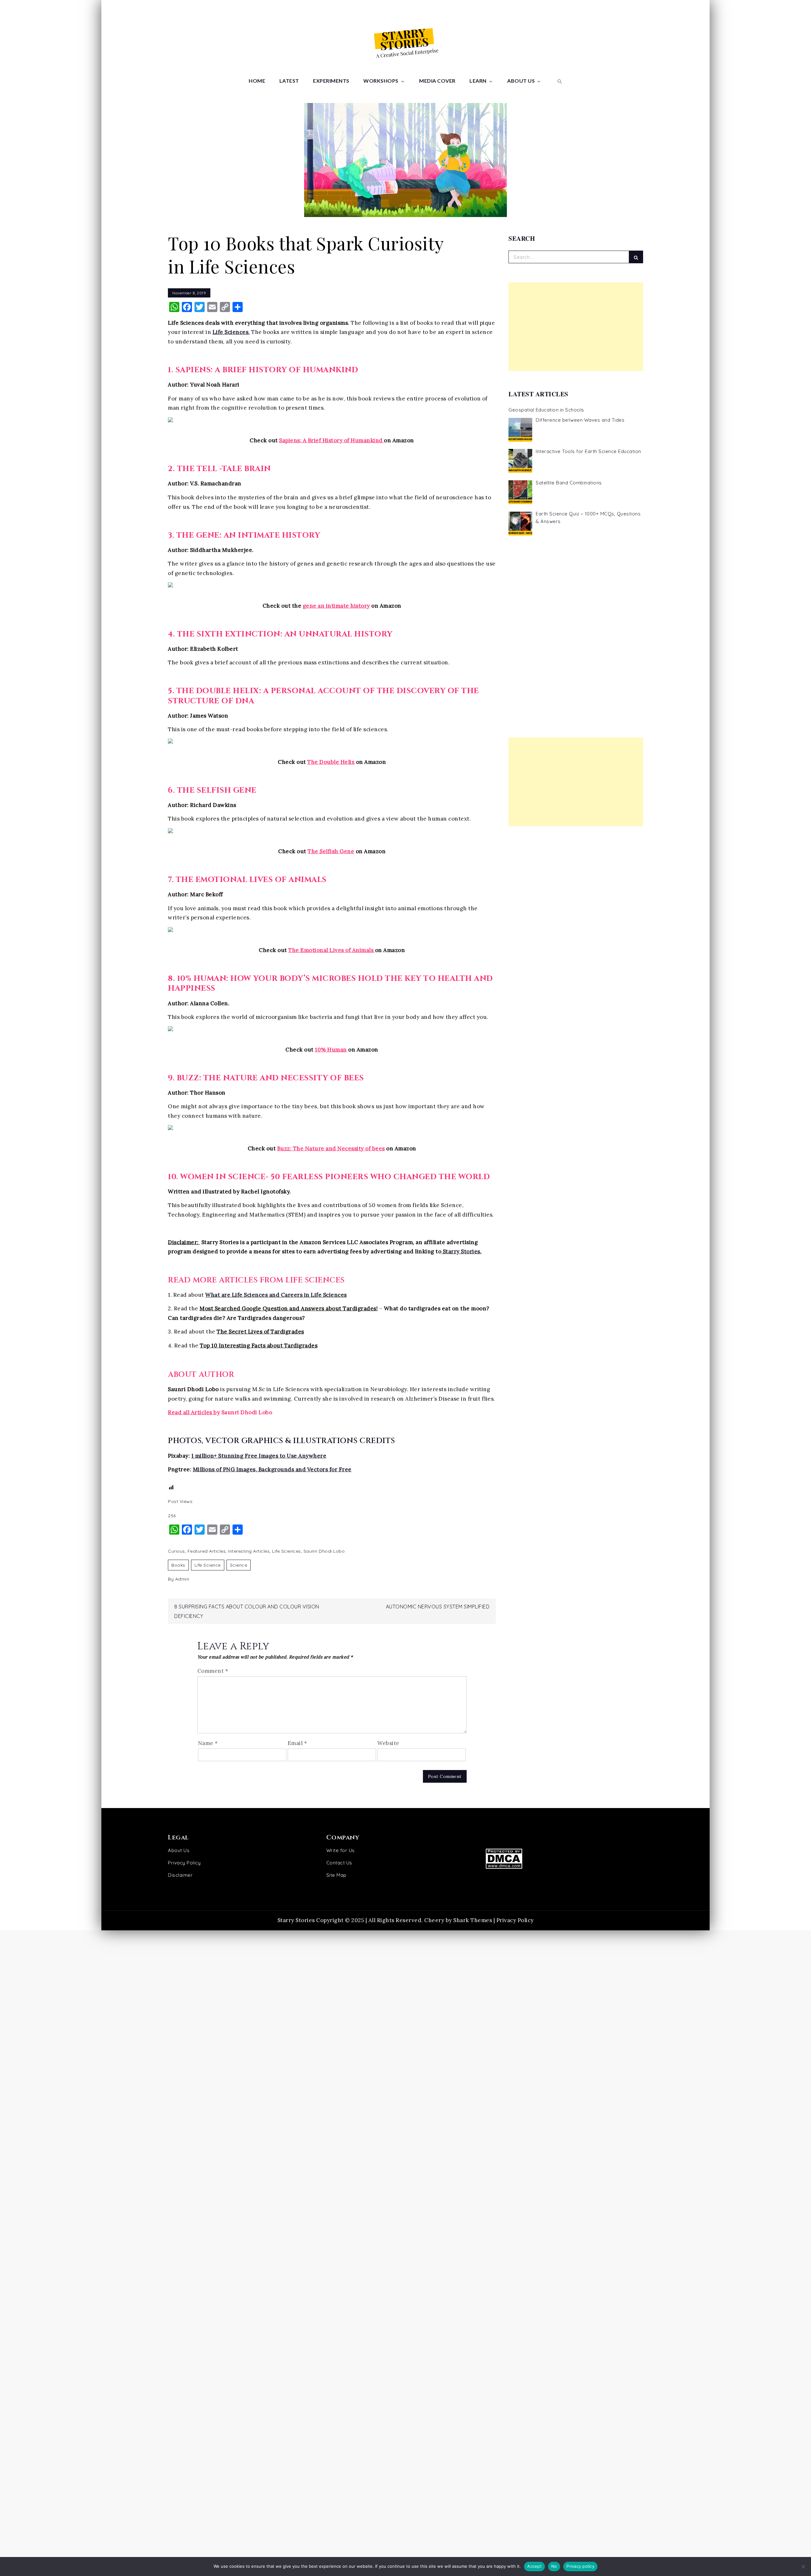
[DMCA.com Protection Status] (560, 1859)
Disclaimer (180, 1875)
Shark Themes (473, 1920)
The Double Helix (331, 762)
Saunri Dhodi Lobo (324, 1551)
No (554, 2566)
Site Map (336, 1875)
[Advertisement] (576, 327)
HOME (257, 81)
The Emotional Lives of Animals (331, 950)
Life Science (208, 1565)
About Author (201, 1375)
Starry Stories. (461, 1251)
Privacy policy (580, 2566)
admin (182, 1579)
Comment (213, 1671)
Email (297, 1743)
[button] (559, 81)
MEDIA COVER (437, 81)
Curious (176, 1551)
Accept (534, 2566)
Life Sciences (287, 1551)
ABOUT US (521, 81)
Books (178, 1565)
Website (388, 1743)
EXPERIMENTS (331, 81)
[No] (803, 2566)
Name (208, 1743)
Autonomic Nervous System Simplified (438, 1607)
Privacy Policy (184, 1863)
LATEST (289, 81)
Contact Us (339, 1863)
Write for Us (341, 1850)
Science (239, 1565)
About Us (179, 1850)
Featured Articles (207, 1551)
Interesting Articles (249, 1551)
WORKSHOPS (381, 81)
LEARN (478, 81)
